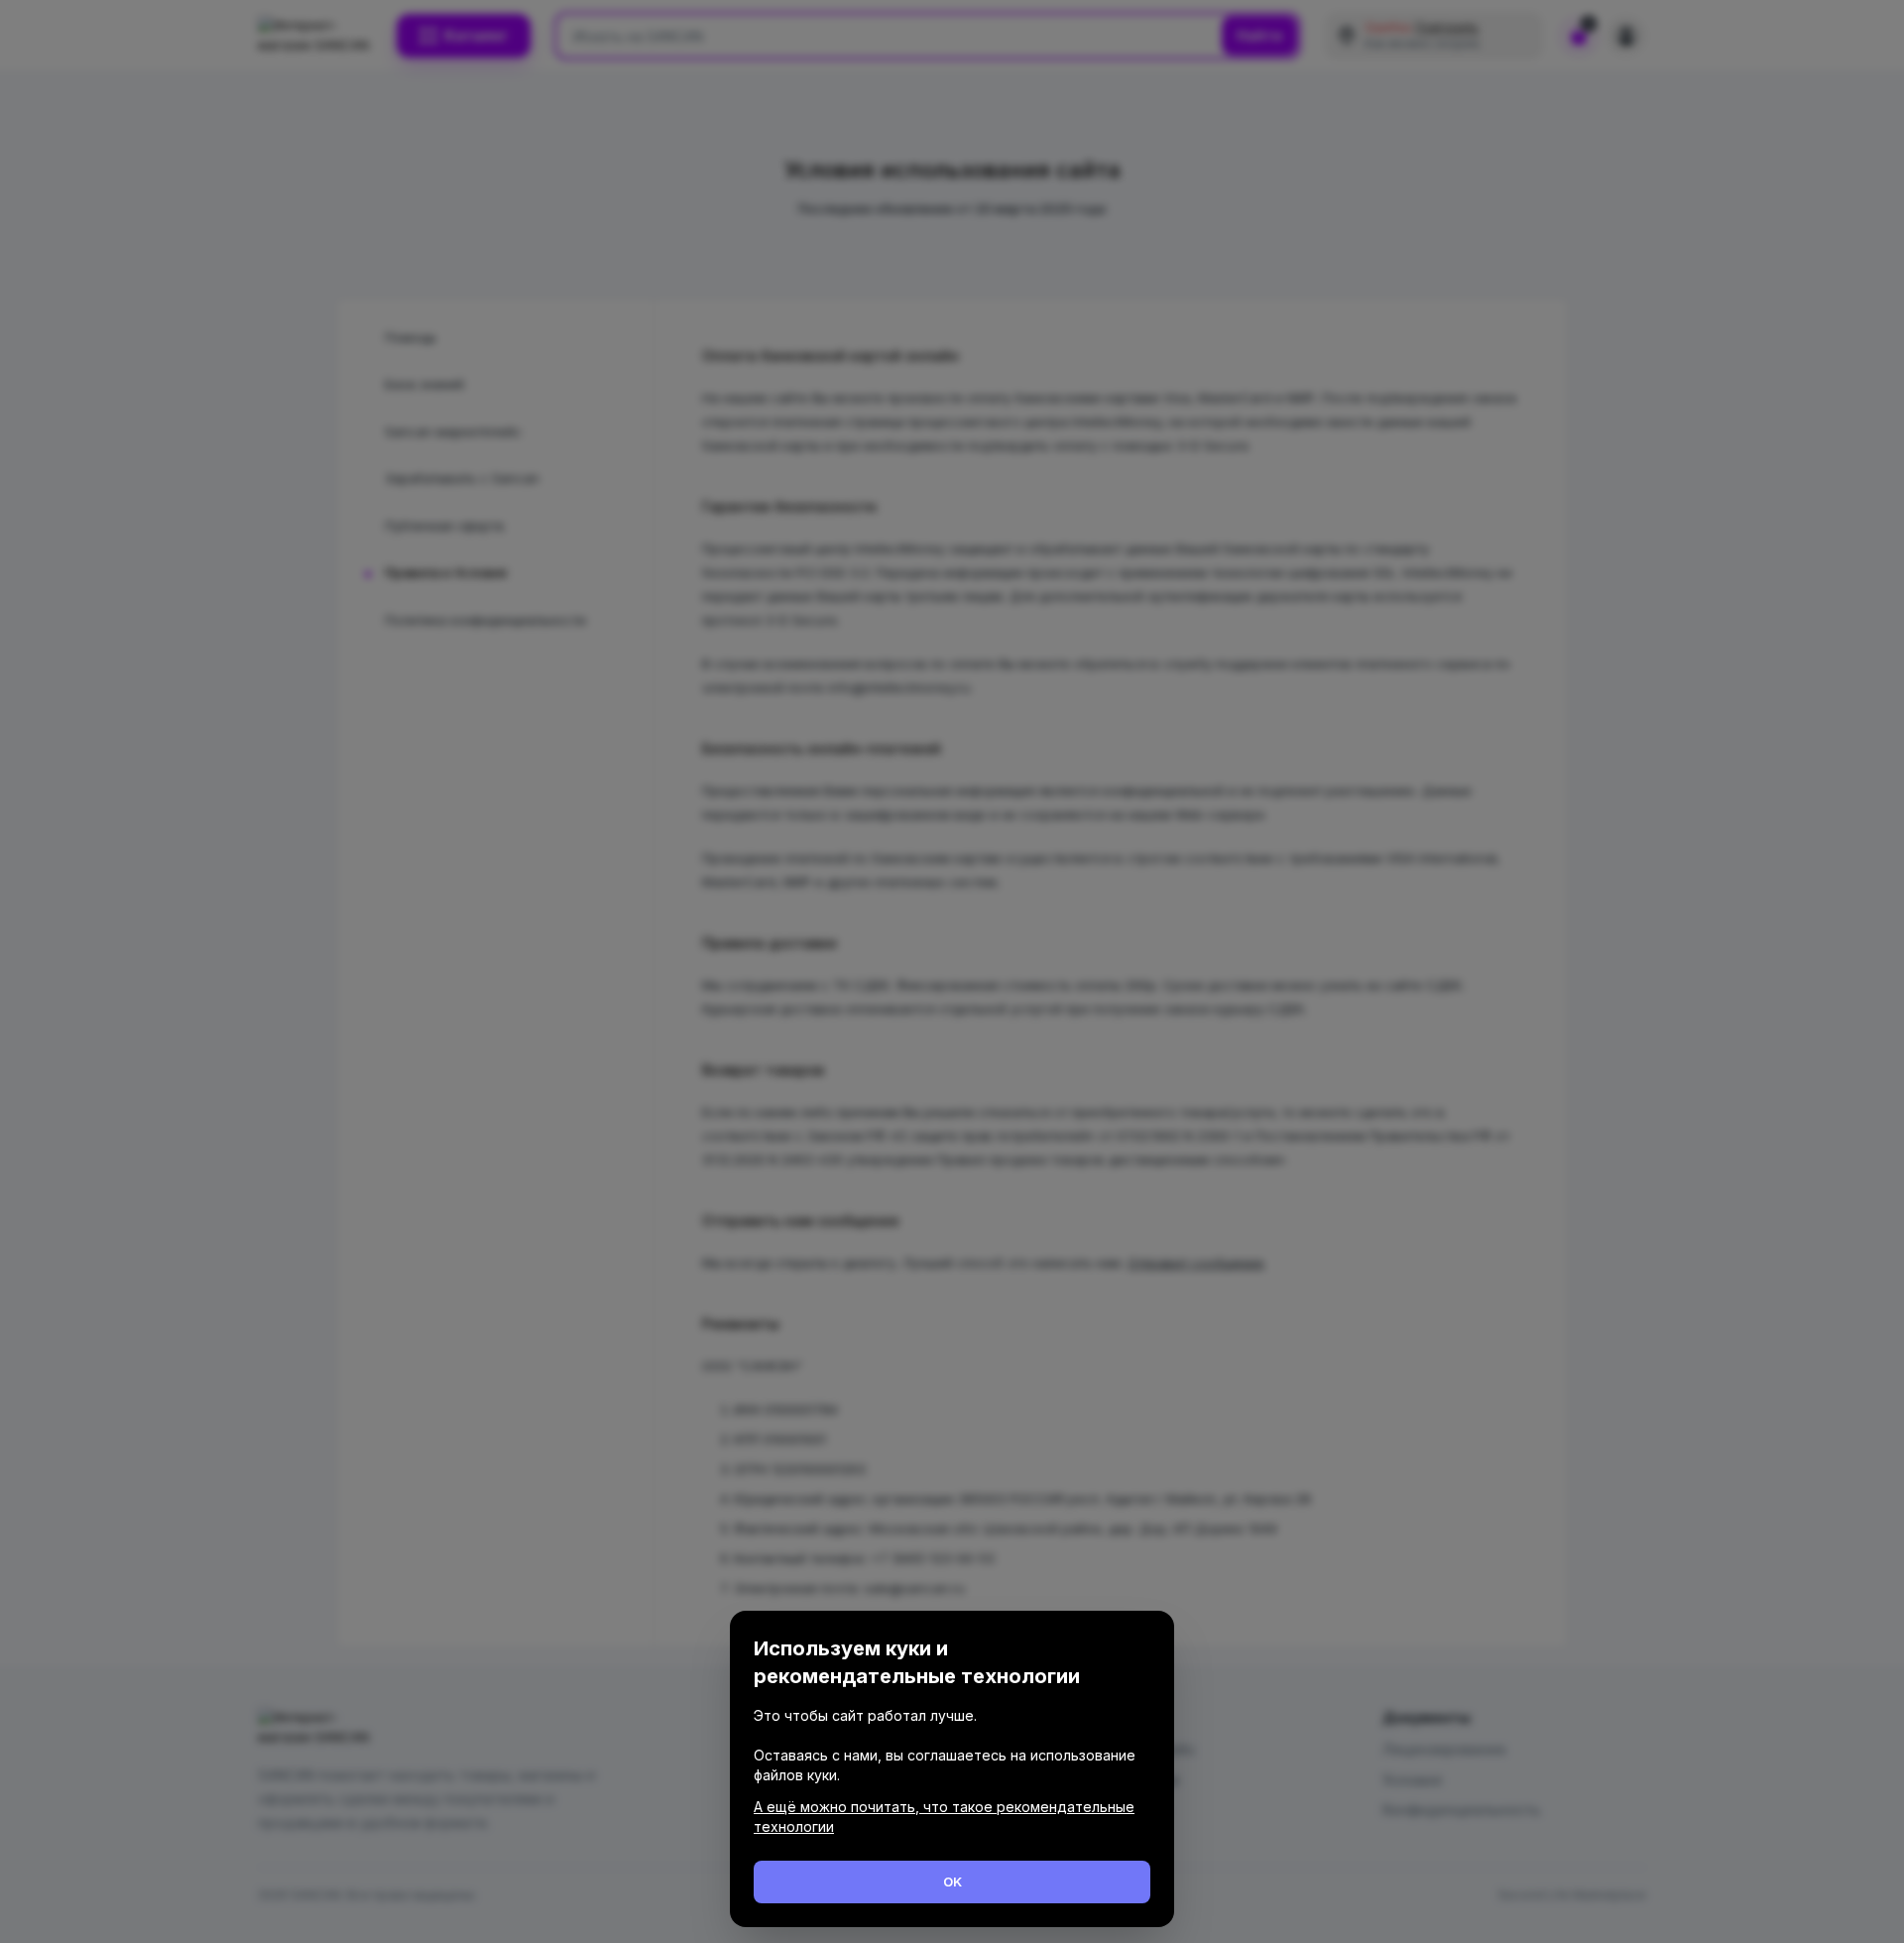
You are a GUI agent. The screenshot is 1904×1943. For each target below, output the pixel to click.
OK (952, 1882)
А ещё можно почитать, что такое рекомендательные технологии (944, 1817)
